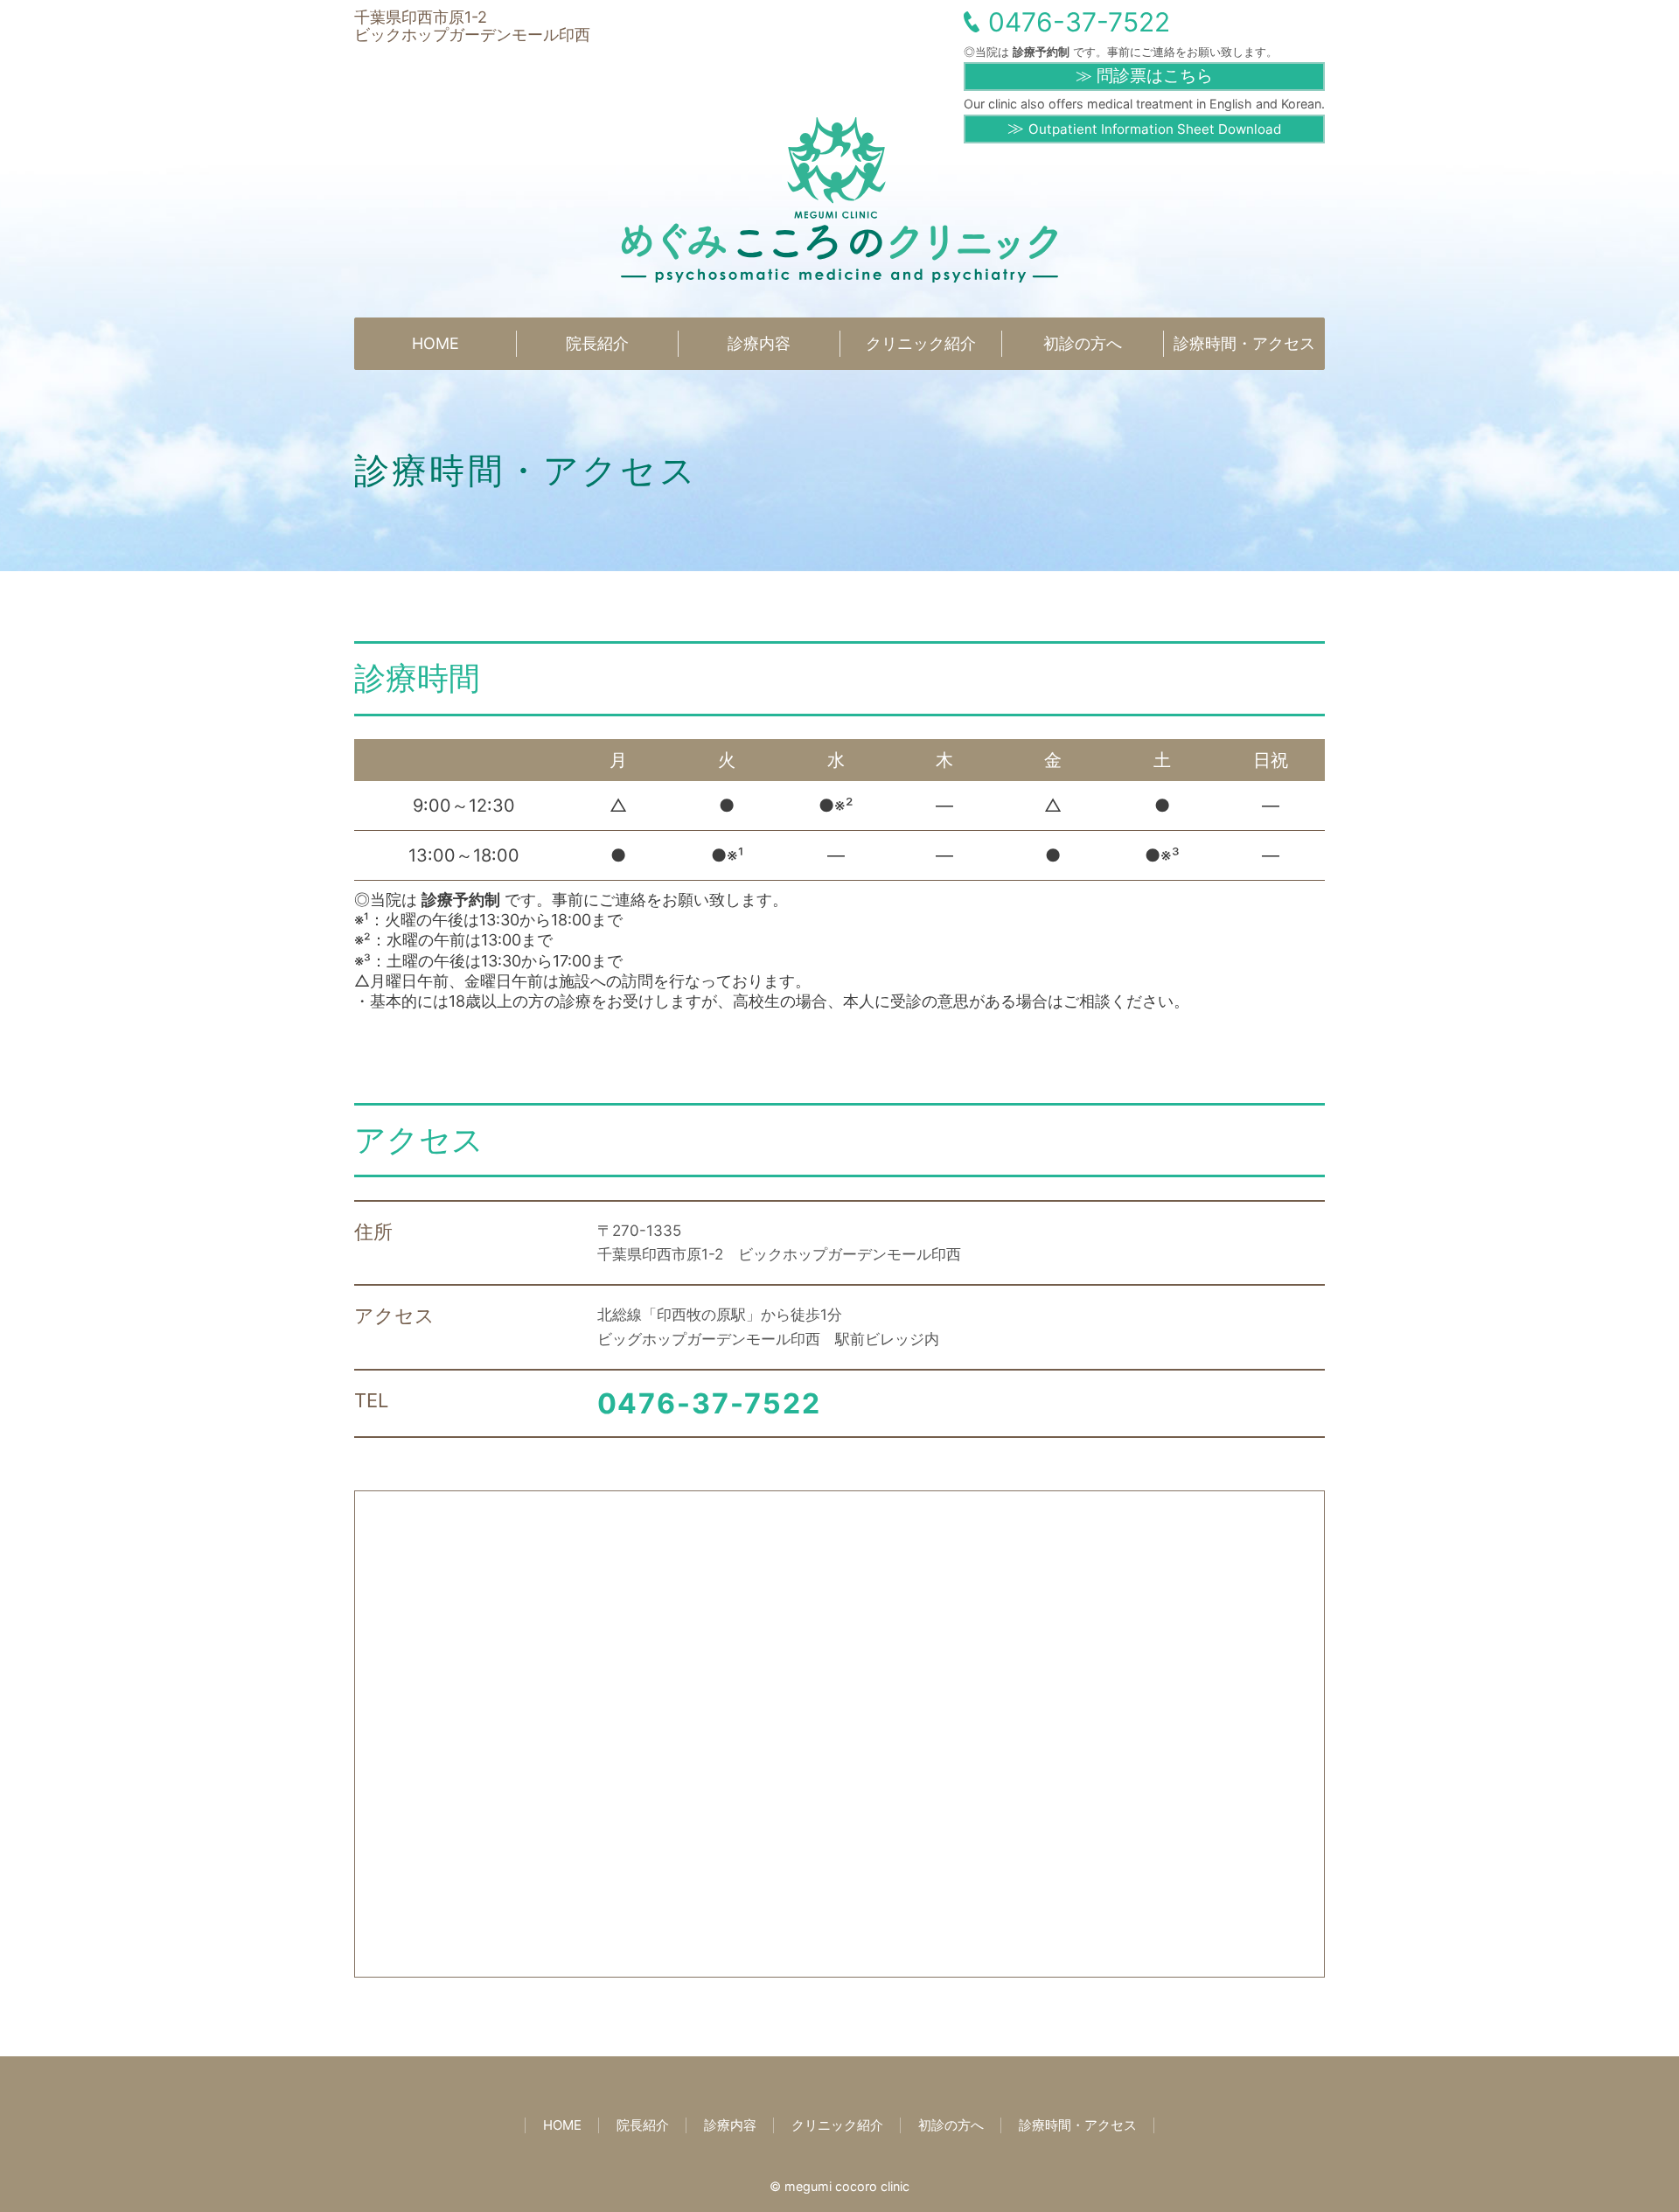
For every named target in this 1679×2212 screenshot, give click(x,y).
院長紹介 (597, 343)
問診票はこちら (1153, 76)
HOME (435, 343)
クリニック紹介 (921, 343)
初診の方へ (1083, 343)
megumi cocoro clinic (847, 2186)
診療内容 (759, 343)
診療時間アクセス (1244, 343)
